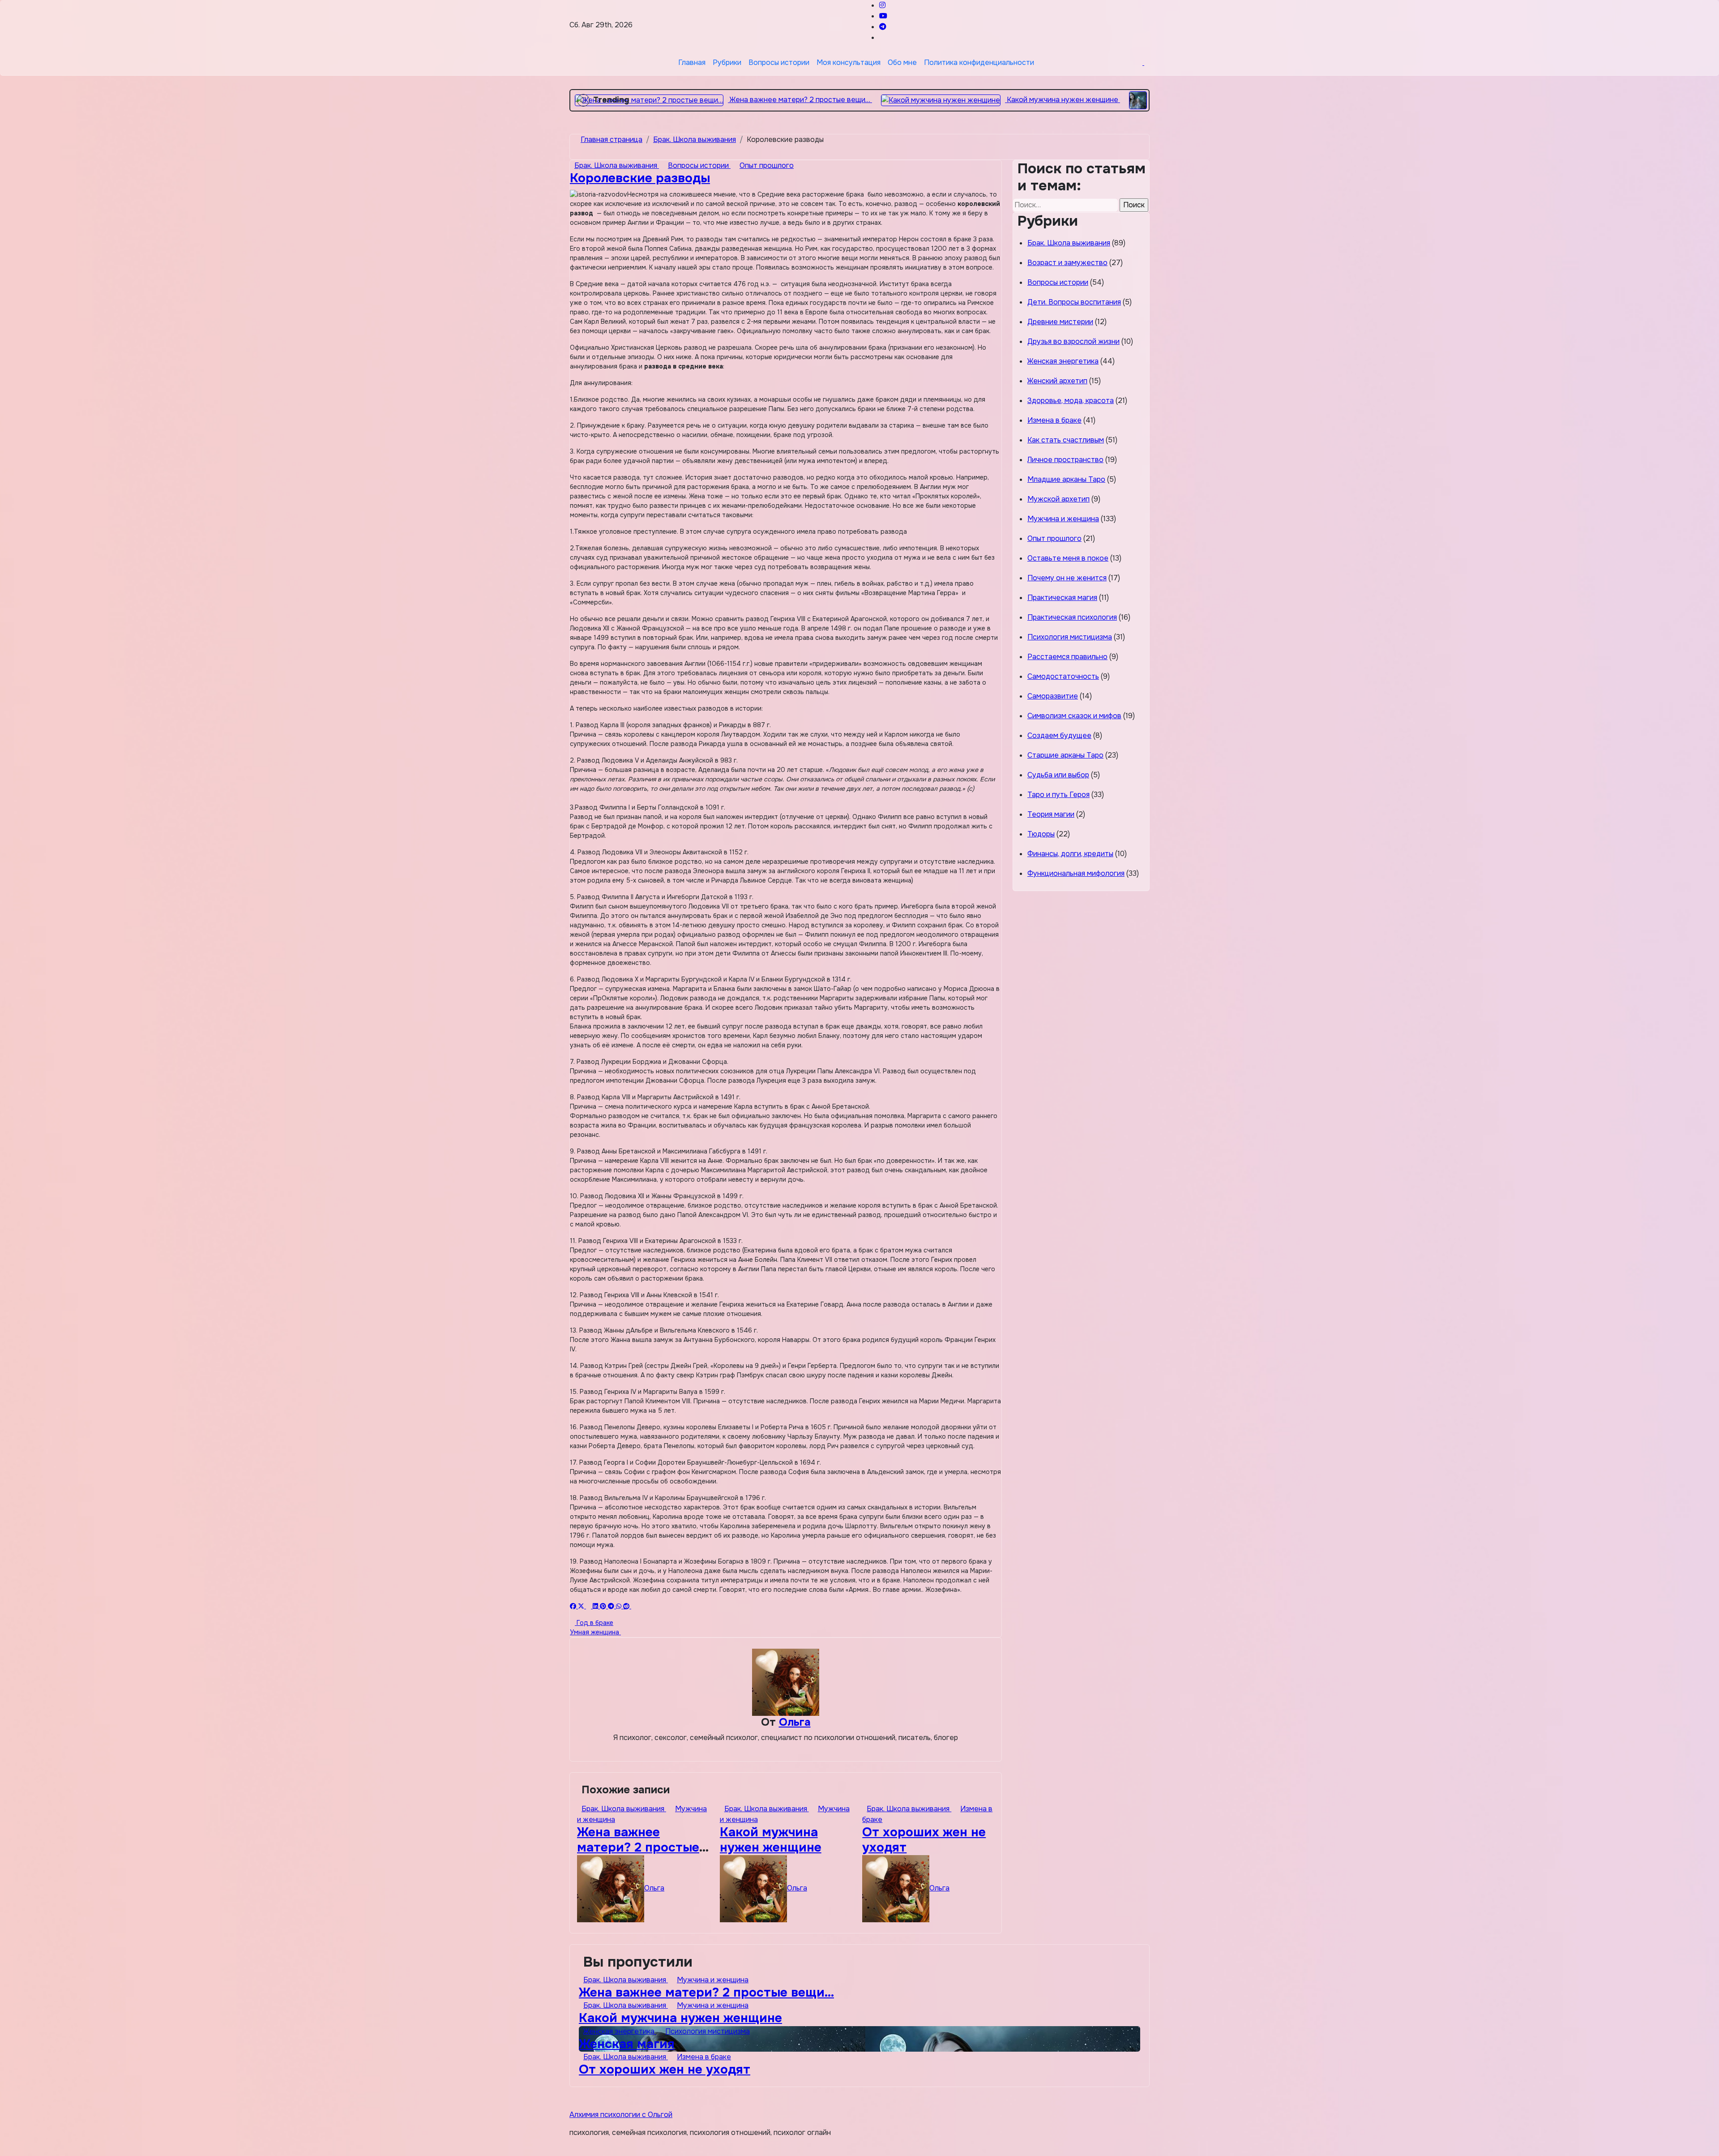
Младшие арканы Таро (1066, 479)
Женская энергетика (1063, 361)
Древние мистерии (1060, 322)
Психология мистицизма (1070, 637)
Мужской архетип (1058, 499)
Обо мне (902, 62)
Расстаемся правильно (1067, 657)
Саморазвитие (1053, 696)
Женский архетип (1057, 381)
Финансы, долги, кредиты (1070, 854)
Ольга (795, 1722)
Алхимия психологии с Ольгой (621, 2115)
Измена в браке (1054, 420)
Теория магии (1051, 814)
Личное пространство (1065, 460)
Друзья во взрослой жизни (1073, 341)
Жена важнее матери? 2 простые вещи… (638, 1847)
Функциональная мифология (1076, 873)
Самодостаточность (1063, 676)
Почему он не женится (1067, 578)
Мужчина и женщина (1063, 519)
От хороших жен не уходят (924, 1840)
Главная (692, 62)
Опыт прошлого (767, 165)
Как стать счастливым (1066, 440)
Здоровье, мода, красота (1071, 401)
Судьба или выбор (1058, 775)
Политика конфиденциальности (979, 62)
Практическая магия (1062, 598)
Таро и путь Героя (1058, 795)
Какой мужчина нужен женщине (771, 1840)
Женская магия (627, 2044)
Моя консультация (849, 62)
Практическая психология (1072, 617)
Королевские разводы (640, 178)
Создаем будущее (1059, 735)
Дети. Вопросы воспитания (1074, 302)
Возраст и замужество (1067, 263)
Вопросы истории (779, 62)
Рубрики (727, 62)
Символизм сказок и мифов (1074, 716)
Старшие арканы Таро (1065, 755)
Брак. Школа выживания (617, 165)
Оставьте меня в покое (1068, 558)
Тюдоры (1041, 834)
